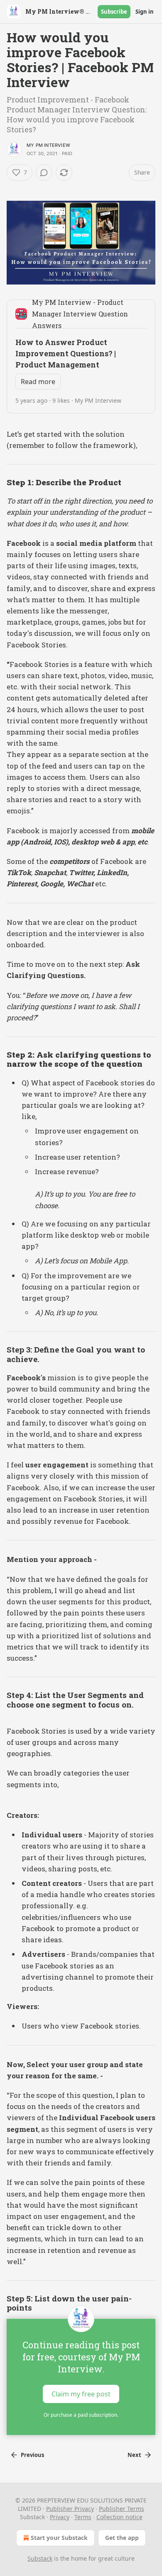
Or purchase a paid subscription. (81, 2415)
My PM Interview (48, 145)
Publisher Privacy (70, 2509)
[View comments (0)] (44, 173)
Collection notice (119, 2517)
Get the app (122, 2538)
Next (134, 2455)
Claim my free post (81, 2394)
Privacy (60, 2517)
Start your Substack (59, 2538)
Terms (83, 2517)
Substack (40, 2558)
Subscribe (114, 12)
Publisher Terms (121, 2509)
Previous (32, 2455)
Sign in (145, 12)
